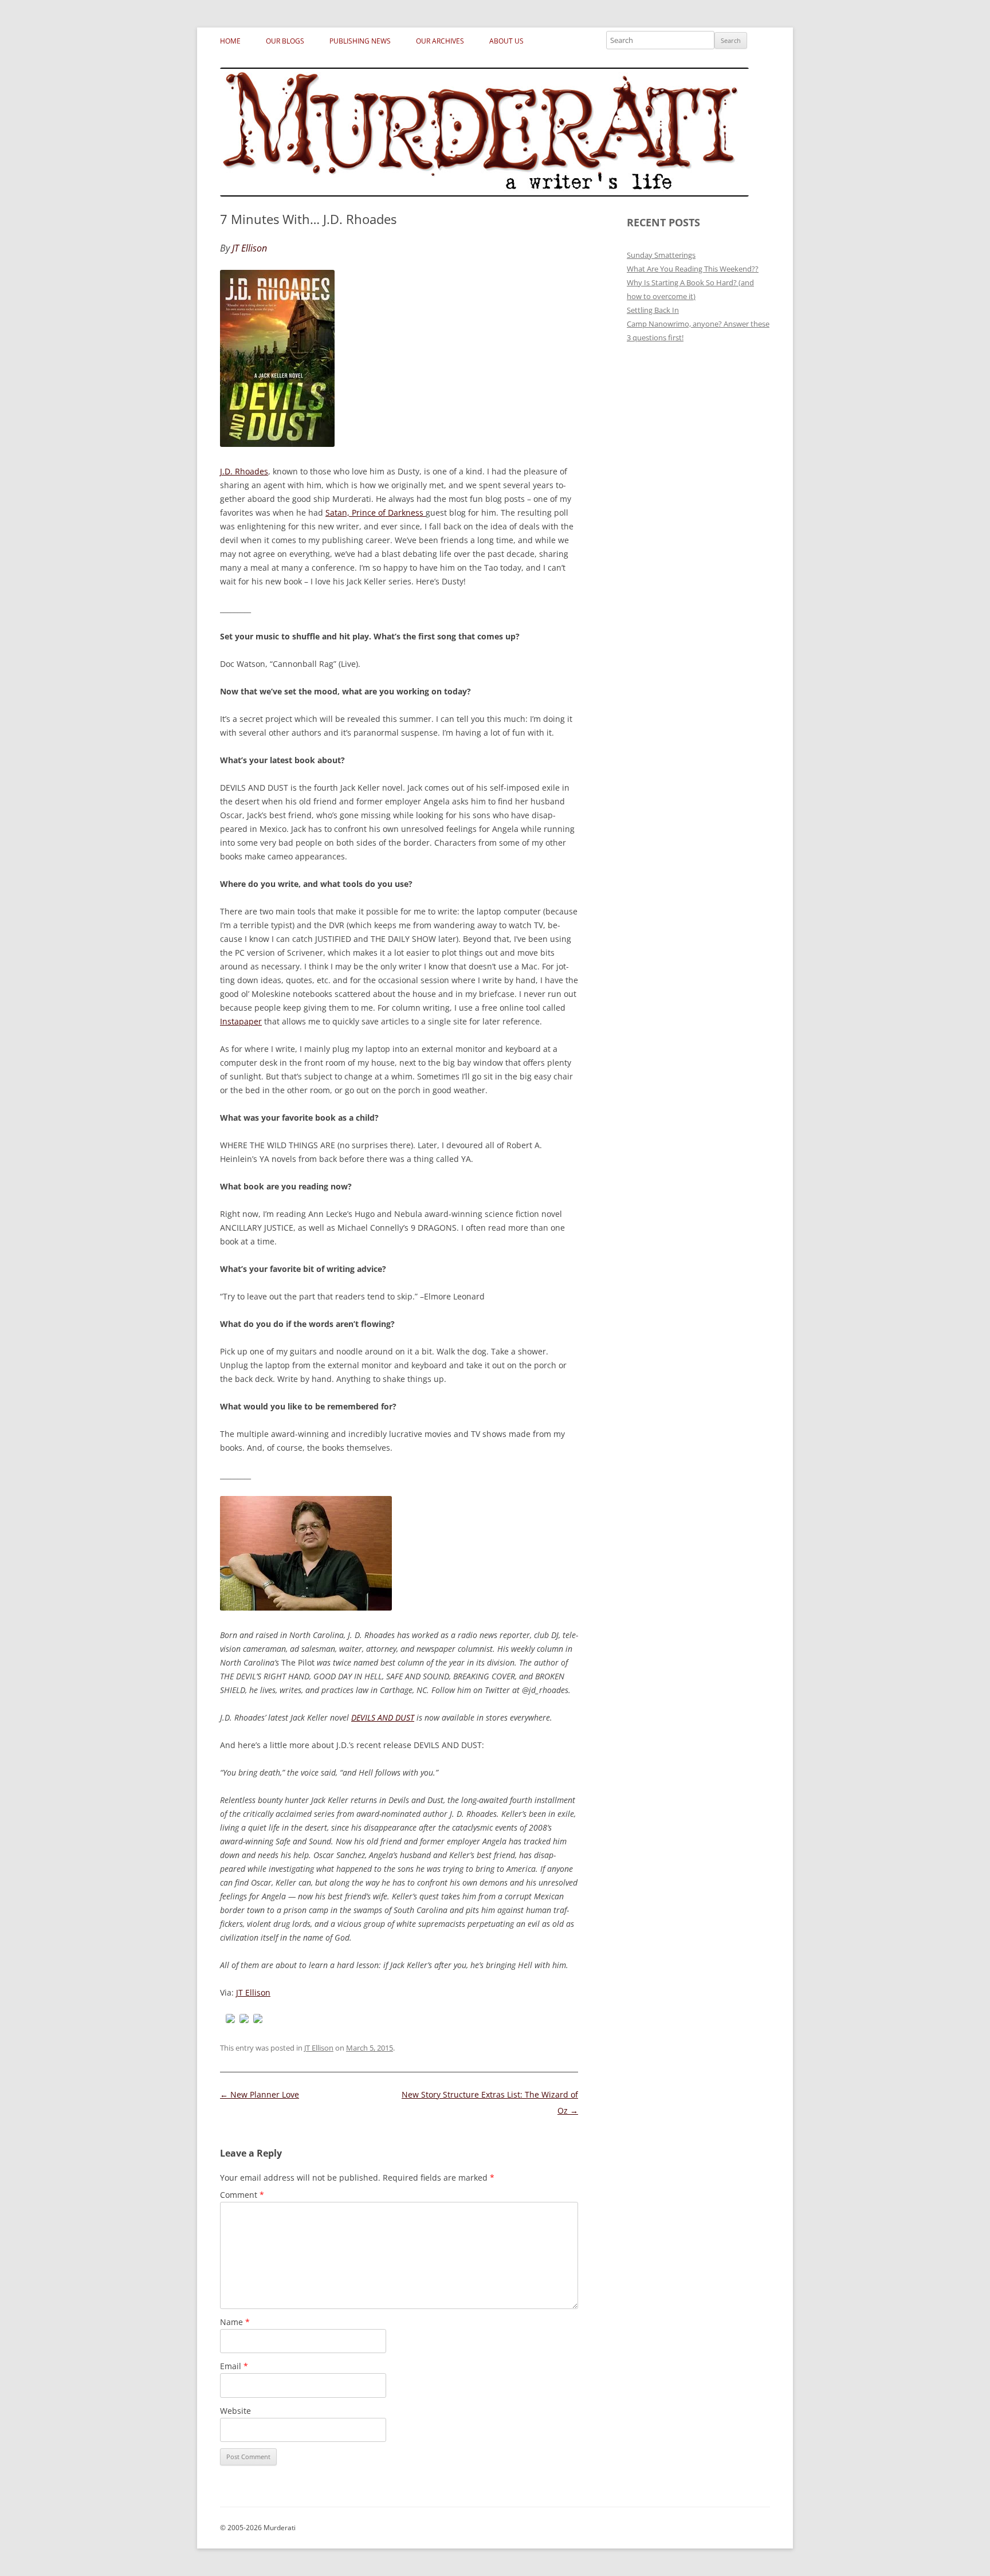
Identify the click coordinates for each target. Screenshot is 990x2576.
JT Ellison (253, 1992)
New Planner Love (260, 2094)
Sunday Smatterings (661, 255)
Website (235, 2411)
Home (230, 41)
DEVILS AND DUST (383, 1717)
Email (234, 2366)
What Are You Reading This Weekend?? (693, 269)
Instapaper (241, 1021)
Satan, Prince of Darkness (376, 513)
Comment (242, 2195)
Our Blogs (285, 41)
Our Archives (440, 41)
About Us (506, 41)
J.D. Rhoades (244, 471)
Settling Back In (653, 310)
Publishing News (360, 41)
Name (235, 2322)
